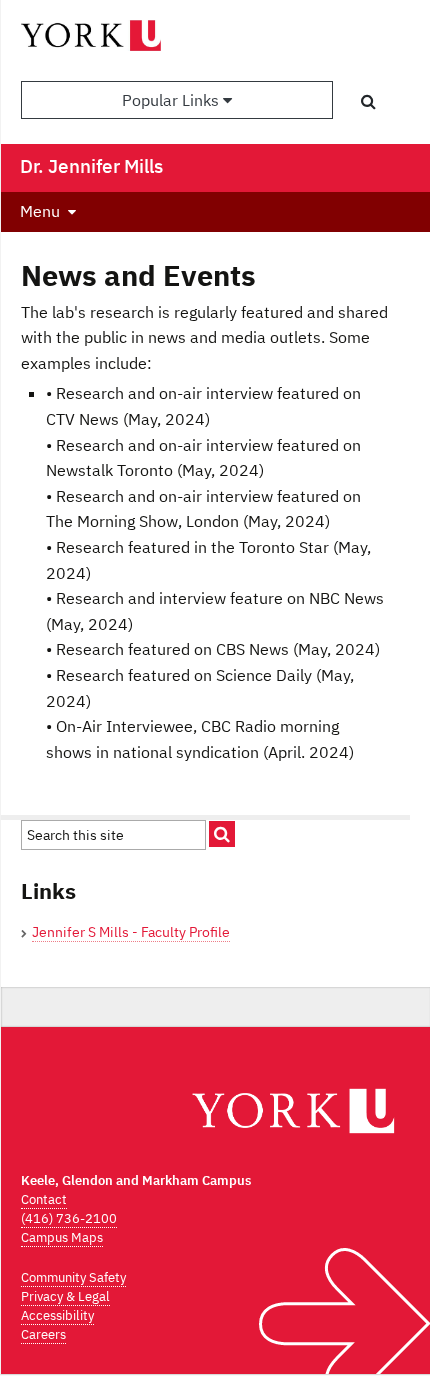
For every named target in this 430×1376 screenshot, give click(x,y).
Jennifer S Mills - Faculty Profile (131, 932)
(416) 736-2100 (69, 1218)
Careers (43, 1334)
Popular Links (172, 100)
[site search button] (222, 834)
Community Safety (73, 1277)
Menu (40, 211)
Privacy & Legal (65, 1296)
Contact (44, 1199)
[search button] (368, 101)
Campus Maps (62, 1237)
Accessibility (57, 1315)
